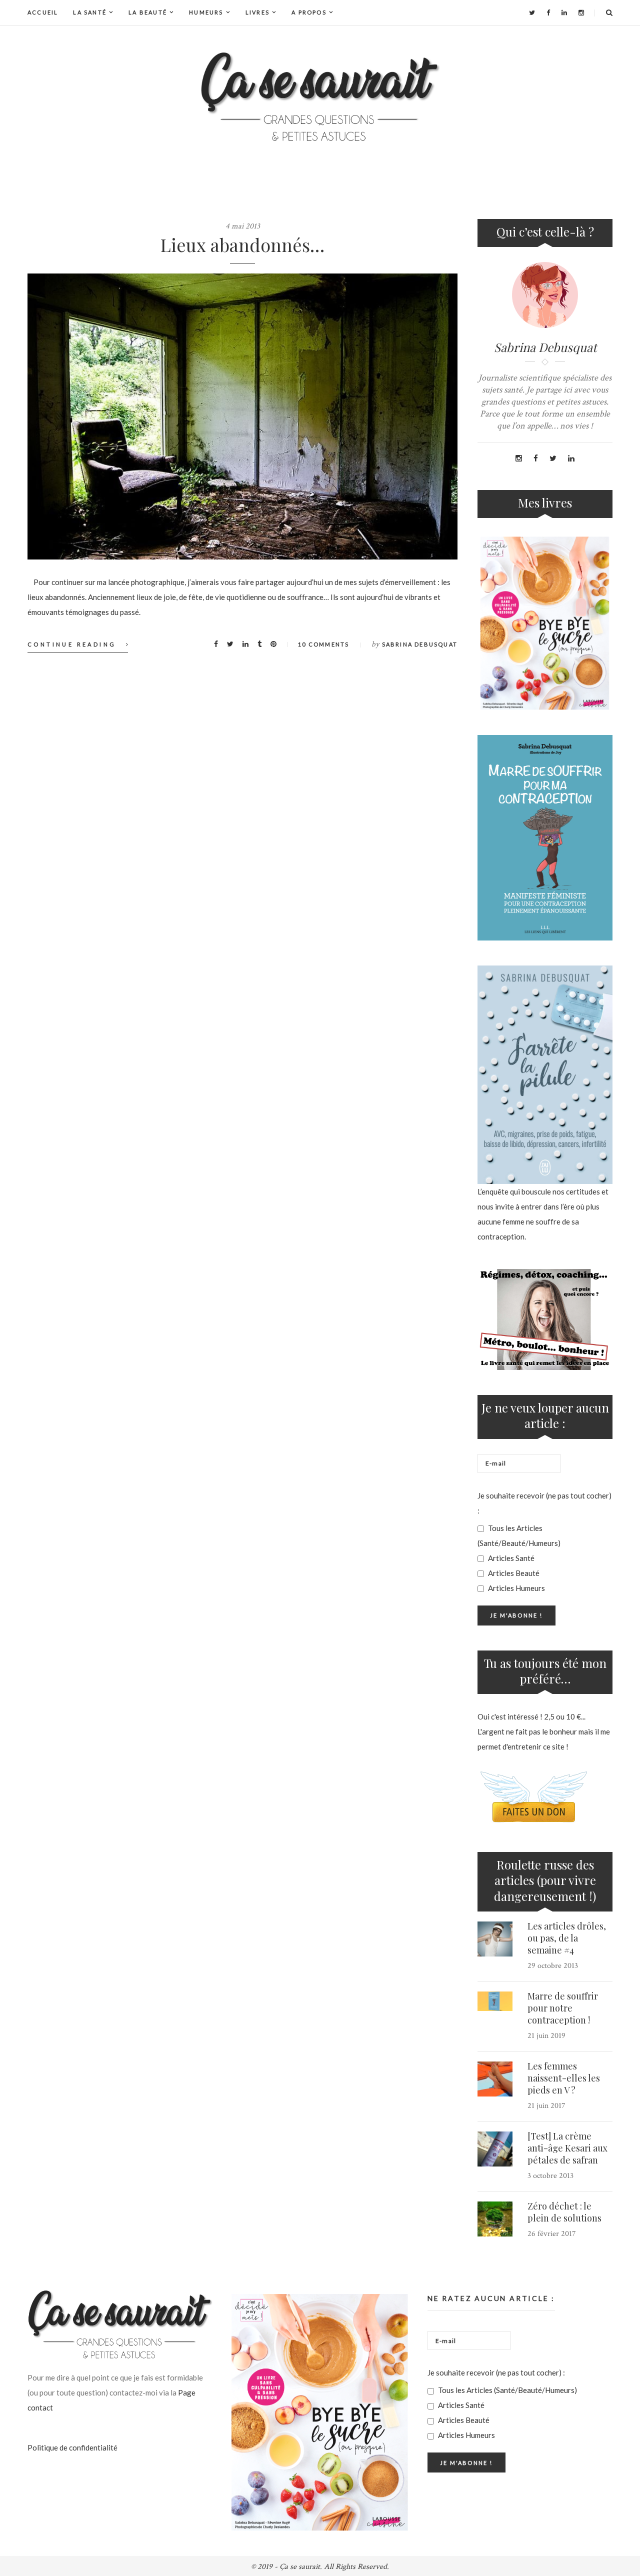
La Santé (90, 12)
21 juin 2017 (546, 2106)
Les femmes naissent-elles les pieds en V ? (564, 2078)
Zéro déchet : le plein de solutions (564, 2212)
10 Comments (323, 644)
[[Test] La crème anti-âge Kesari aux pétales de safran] (495, 2149)
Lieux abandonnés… (242, 244)
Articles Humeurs (516, 1588)
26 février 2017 (552, 2234)
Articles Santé (510, 1558)
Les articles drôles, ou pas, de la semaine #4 (567, 1938)
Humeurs (206, 12)
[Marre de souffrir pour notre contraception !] (495, 2001)
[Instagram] (581, 12)
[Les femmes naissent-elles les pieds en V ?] (495, 2079)
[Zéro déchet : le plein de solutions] (495, 2219)
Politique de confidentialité (72, 2447)
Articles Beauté (513, 1573)
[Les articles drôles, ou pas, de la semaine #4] (495, 1939)
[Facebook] (548, 12)
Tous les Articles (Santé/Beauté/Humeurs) (519, 1535)
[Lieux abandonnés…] (242, 416)
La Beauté (148, 12)
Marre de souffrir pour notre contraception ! (563, 2008)
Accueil (43, 12)
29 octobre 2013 (553, 1966)
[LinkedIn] (564, 12)
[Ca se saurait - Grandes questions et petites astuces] (320, 97)
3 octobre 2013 (550, 2176)
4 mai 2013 (243, 226)
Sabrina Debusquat (420, 644)
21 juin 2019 (546, 2036)
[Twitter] (532, 12)
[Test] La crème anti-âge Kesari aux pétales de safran (567, 2148)
